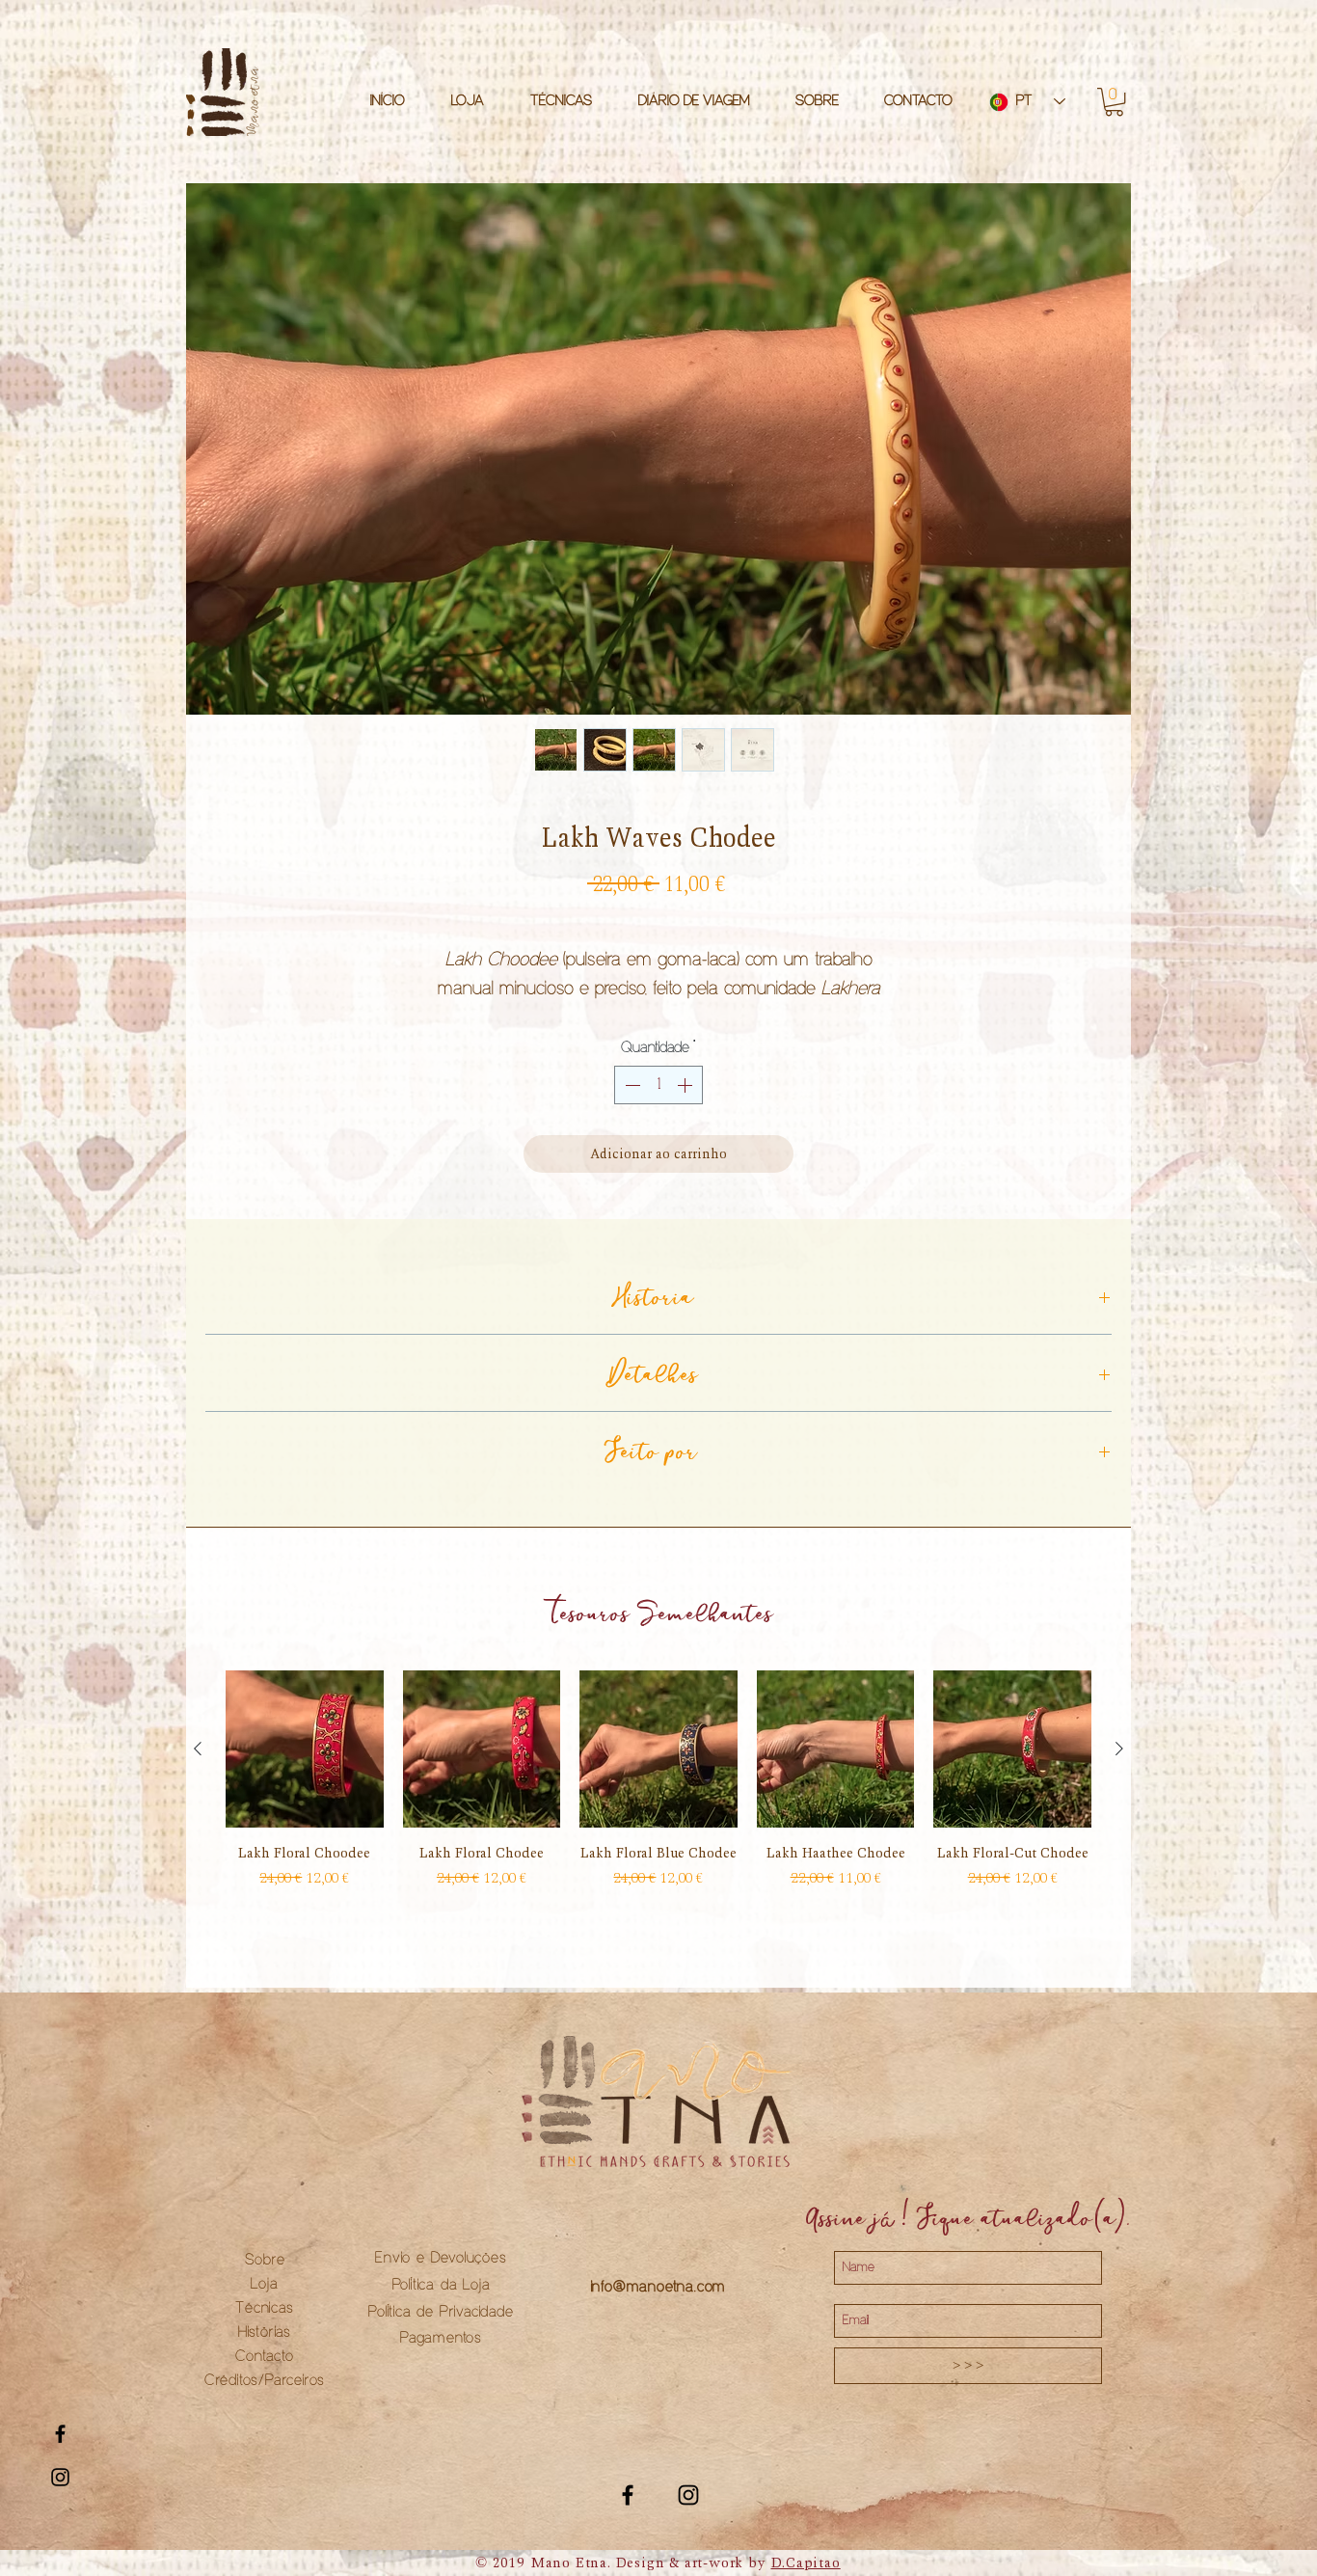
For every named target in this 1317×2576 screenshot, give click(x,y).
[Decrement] (631, 1107)
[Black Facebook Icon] (60, 2434)
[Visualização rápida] (305, 1771)
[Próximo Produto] (1119, 1770)
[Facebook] (628, 2517)
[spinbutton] (658, 1107)
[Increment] (686, 1107)
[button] (1114, 102)
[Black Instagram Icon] (60, 2477)
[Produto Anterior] (198, 1770)
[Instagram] (688, 2517)
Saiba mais (658, 1014)
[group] (658, 1811)
